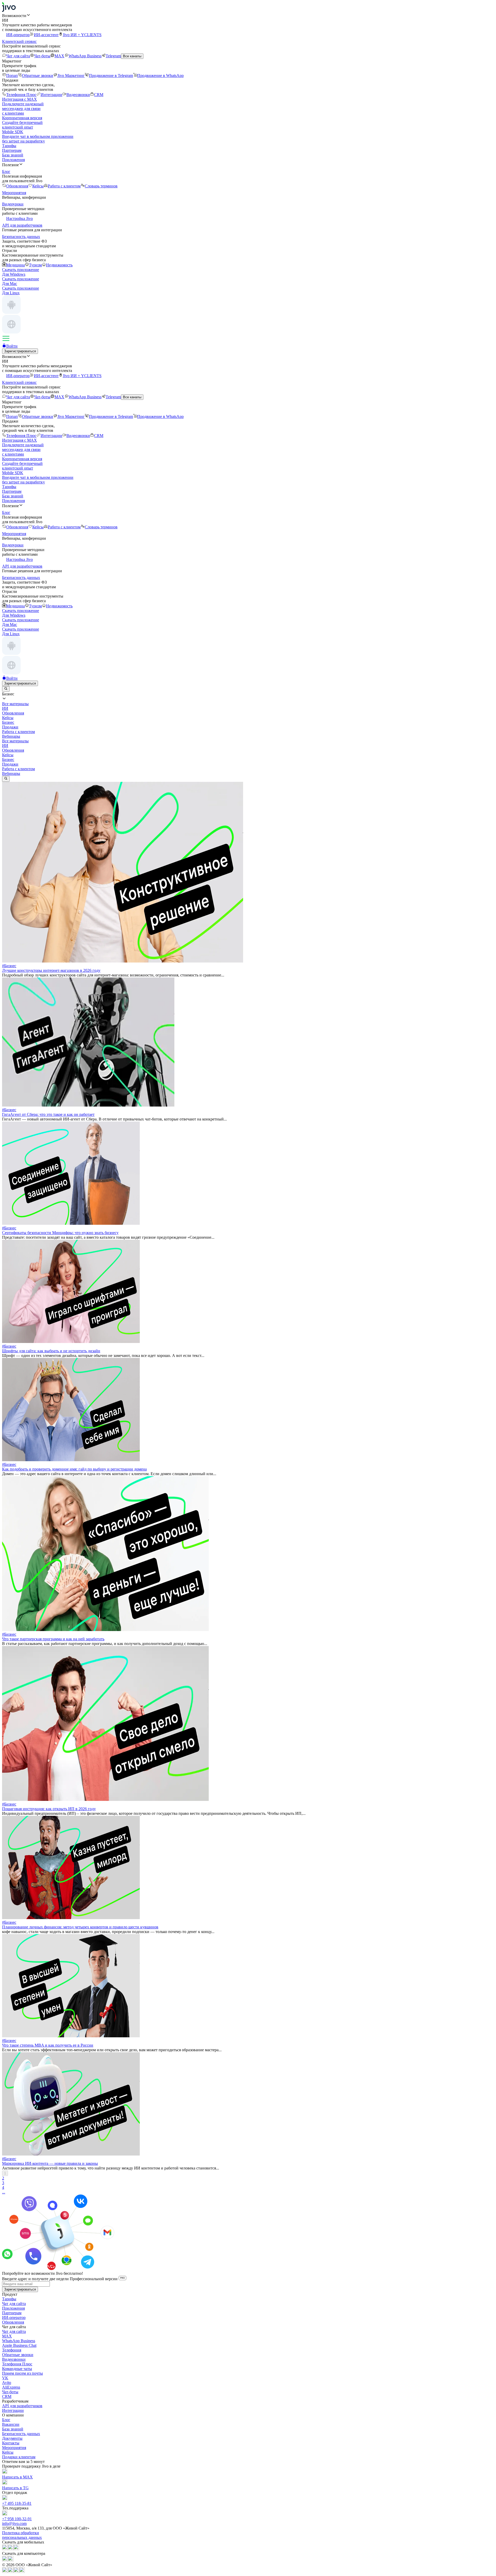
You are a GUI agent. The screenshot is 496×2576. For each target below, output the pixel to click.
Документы (12, 2438)
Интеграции (51, 95)
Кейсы (38, 186)
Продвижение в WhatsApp (160, 75)
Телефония (12, 2350)
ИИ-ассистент (46, 35)
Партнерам (12, 150)
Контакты (11, 2443)
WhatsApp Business (85, 56)
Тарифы (9, 146)
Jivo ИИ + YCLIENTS (82, 35)
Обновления (17, 186)
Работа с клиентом (64, 186)
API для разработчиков (22, 2406)
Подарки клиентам (19, 2457)
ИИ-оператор (18, 35)
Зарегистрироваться (20, 351)
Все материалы (15, 741)
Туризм (35, 265)
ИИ (5, 746)
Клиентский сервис (19, 41)
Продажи (10, 764)
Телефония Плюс (21, 95)
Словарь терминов (101, 186)
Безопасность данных (21, 2434)
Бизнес (8, 760)
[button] (248, 15)
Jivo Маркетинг (71, 75)
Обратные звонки (38, 75)
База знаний (13, 155)
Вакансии (11, 2424)
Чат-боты (42, 56)
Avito (7, 2383)
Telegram (113, 56)
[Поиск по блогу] (6, 689)
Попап (12, 75)
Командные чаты (17, 2369)
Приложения (13, 160)
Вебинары (11, 773)
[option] (248, 704)
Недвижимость (59, 265)
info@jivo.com (14, 2523)
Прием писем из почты (22, 2373)
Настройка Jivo (20, 218)
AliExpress (11, 2387)
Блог (6, 2420)
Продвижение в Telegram (111, 75)
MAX (59, 56)
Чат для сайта (18, 56)
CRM (99, 95)
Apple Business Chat (19, 2345)
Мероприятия (14, 2448)
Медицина (16, 265)
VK (5, 2378)
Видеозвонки (78, 95)
